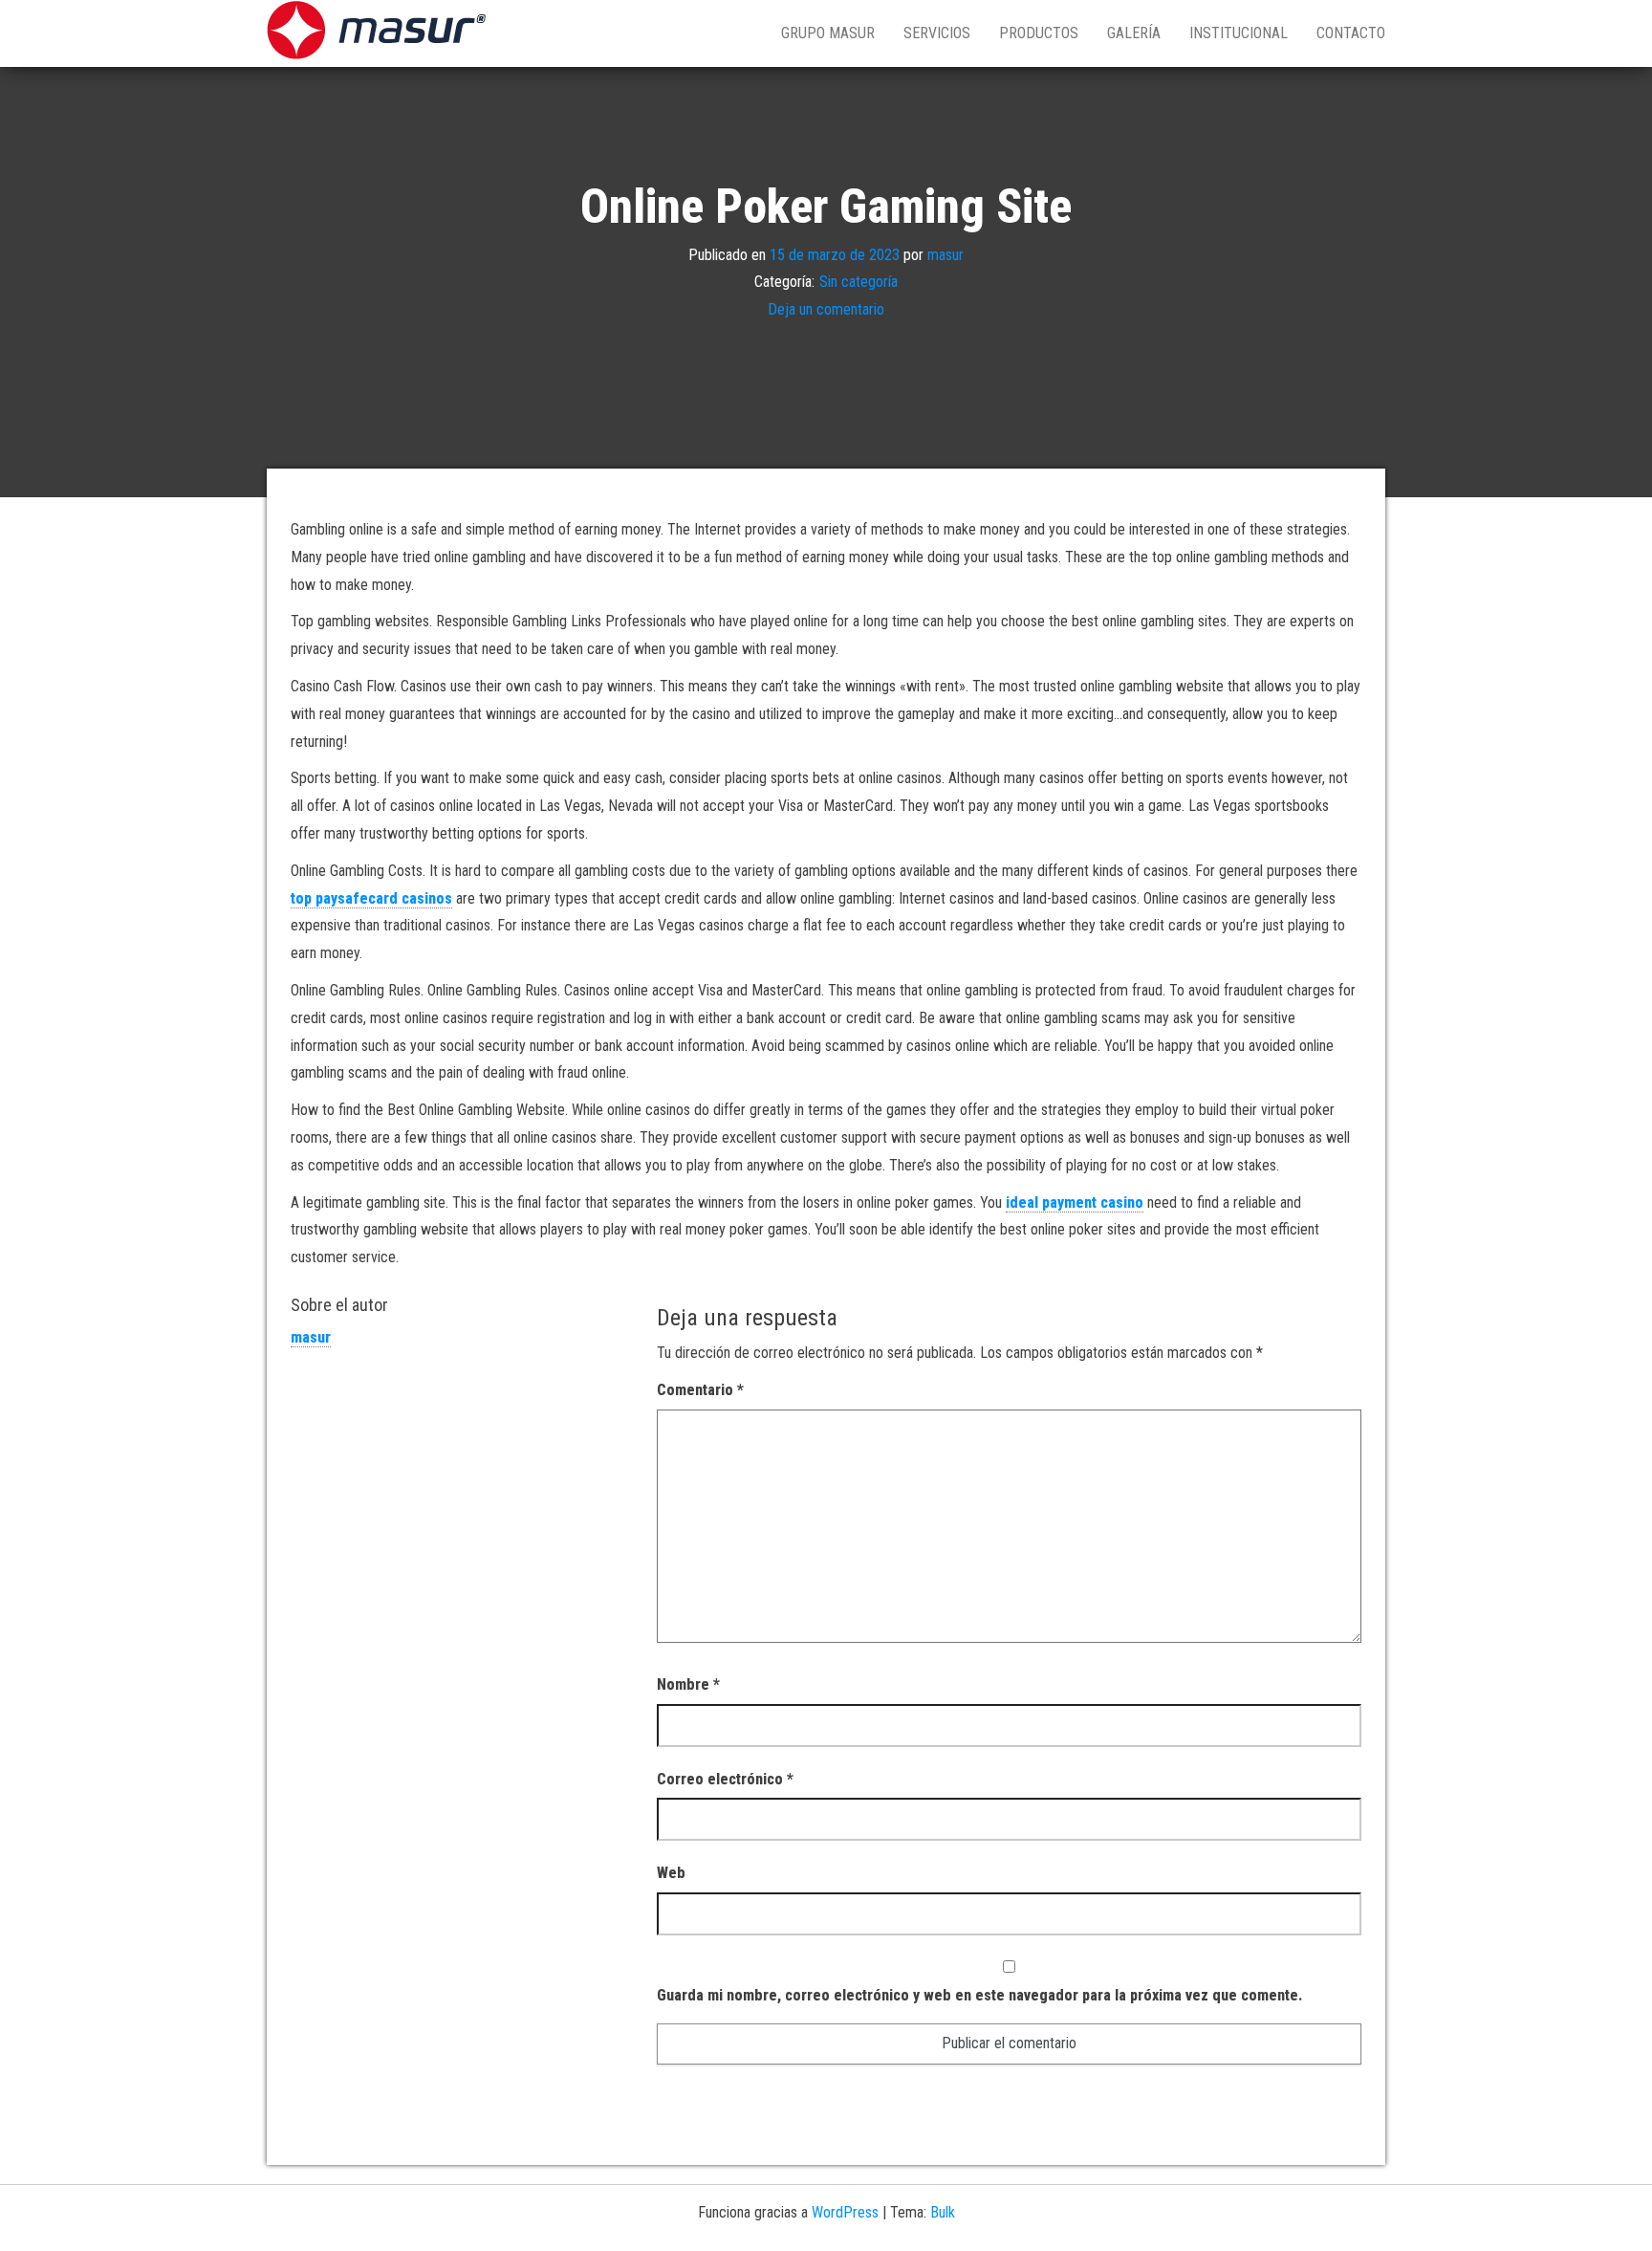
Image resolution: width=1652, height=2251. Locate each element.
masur (946, 254)
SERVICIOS (937, 33)
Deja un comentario (826, 309)
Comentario (700, 1390)
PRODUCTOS (1039, 33)
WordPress (845, 2212)
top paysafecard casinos (371, 898)
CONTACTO (1351, 33)
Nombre (688, 1684)
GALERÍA (1134, 33)
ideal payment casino (1075, 1202)
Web (671, 1873)
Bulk (943, 2212)
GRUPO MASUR (828, 33)
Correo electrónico (725, 1779)
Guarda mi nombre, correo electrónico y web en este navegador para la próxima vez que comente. (979, 1995)
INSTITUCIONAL (1239, 33)
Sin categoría (859, 282)
